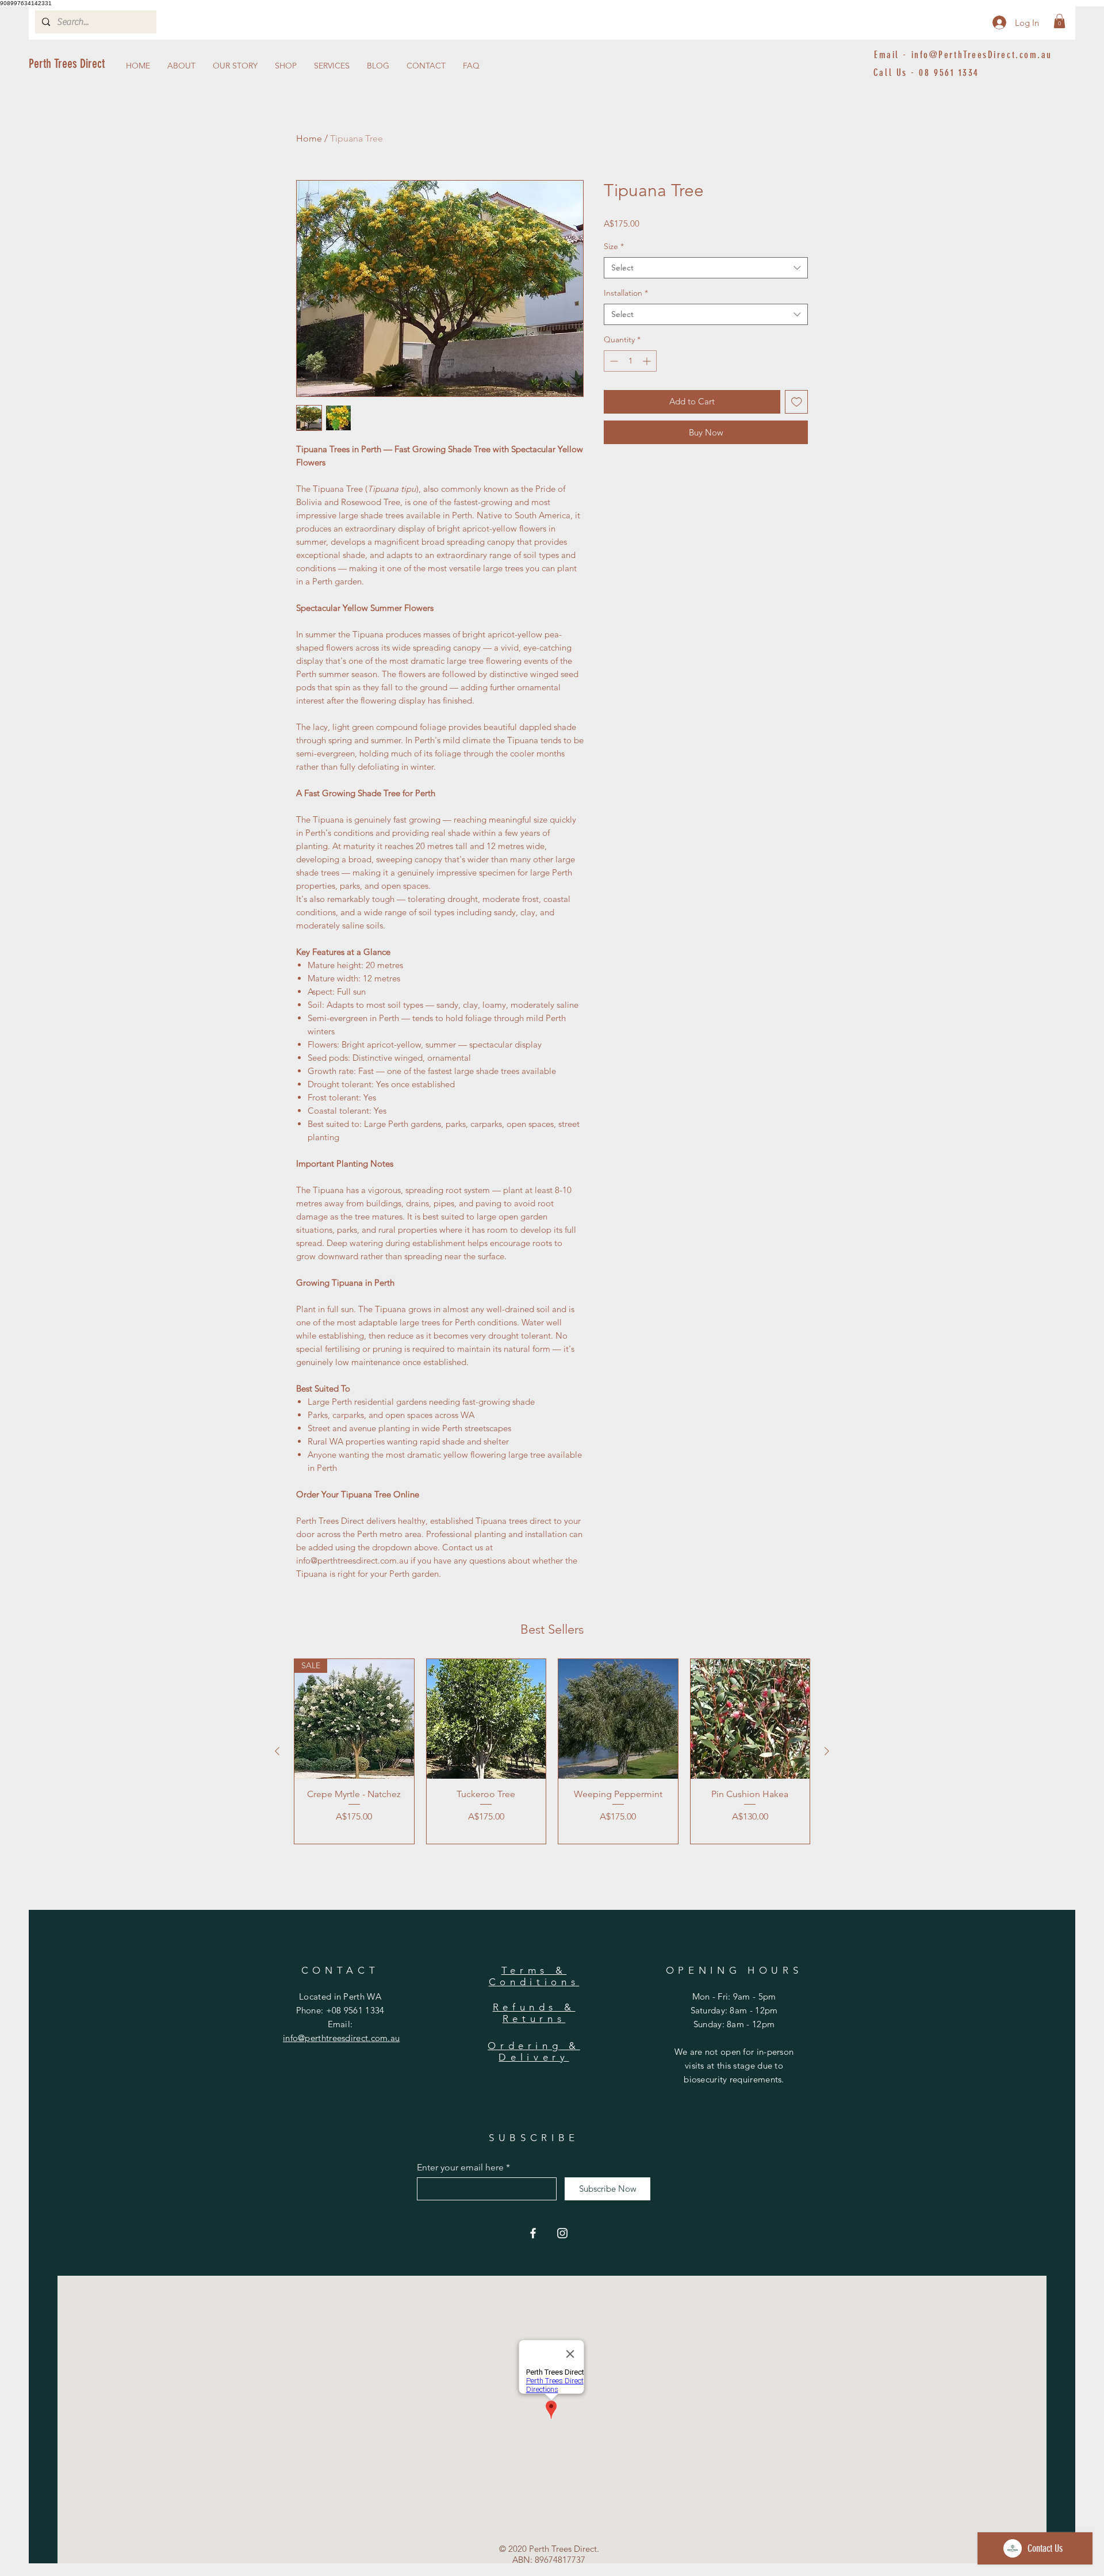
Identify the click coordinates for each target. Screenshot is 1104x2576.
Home (309, 138)
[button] (1059, 21)
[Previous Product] (277, 1751)
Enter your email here (460, 2168)
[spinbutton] (630, 361)
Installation (626, 293)
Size (614, 246)
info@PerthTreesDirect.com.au (982, 55)
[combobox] (706, 268)
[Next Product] (827, 1751)
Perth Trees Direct (67, 64)
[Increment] (648, 361)
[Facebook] (533, 2233)
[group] (552, 1751)
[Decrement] (613, 361)
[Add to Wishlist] (797, 402)
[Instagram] (562, 2233)
